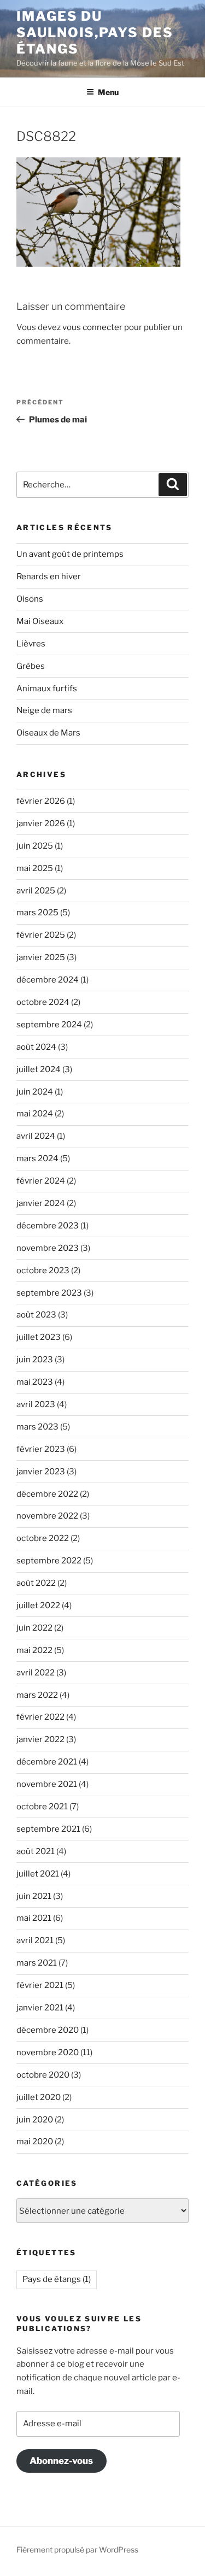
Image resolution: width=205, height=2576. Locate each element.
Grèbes (31, 666)
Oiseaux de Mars (48, 733)
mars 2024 (37, 1158)
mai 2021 (34, 1918)
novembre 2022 (47, 1516)
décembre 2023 (48, 1226)
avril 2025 (36, 891)
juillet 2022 (38, 1605)
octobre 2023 (43, 1271)
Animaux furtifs (47, 689)
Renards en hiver (49, 577)
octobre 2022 (43, 1538)
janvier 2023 (41, 1472)
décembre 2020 (48, 2030)
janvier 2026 (41, 824)
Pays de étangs (57, 2279)
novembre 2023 (48, 1248)
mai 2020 (35, 2142)
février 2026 (41, 801)
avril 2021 (35, 1940)
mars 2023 (37, 1427)
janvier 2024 (41, 1203)
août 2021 (36, 1851)
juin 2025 (35, 846)
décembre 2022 (47, 1494)
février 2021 (40, 1985)
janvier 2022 (40, 1739)
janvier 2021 (40, 2008)
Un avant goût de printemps (70, 554)
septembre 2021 (48, 1829)
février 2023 (41, 1449)
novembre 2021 (47, 1784)
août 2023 (36, 1315)
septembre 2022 (49, 1561)
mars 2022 (37, 1695)
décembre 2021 (47, 1762)
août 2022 (36, 1583)
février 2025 (41, 935)
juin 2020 (35, 2120)
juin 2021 (34, 1896)
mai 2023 (35, 1382)
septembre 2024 (49, 1025)
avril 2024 (36, 1136)
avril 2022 (36, 1673)
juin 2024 (35, 1092)
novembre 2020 (48, 2052)
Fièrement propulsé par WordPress (77, 2549)
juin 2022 (34, 1628)
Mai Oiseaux (40, 621)
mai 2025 (35, 868)
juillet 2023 (39, 1337)
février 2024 (41, 1181)
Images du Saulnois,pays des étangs (95, 33)
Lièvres (31, 644)
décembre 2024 (48, 980)
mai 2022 (34, 1650)
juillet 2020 (39, 2097)
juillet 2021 (38, 1874)
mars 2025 (37, 913)
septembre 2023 (49, 1293)
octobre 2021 (42, 1807)
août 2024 (36, 1047)
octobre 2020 (43, 2075)
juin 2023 (35, 1360)
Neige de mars (44, 710)
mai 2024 (35, 1114)
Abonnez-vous (61, 2461)
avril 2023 (36, 1404)
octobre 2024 (43, 1002)
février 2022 (40, 1717)
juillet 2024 (39, 1069)
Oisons (30, 599)
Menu (108, 92)
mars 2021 (37, 1963)
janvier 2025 (41, 957)
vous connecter (92, 327)
